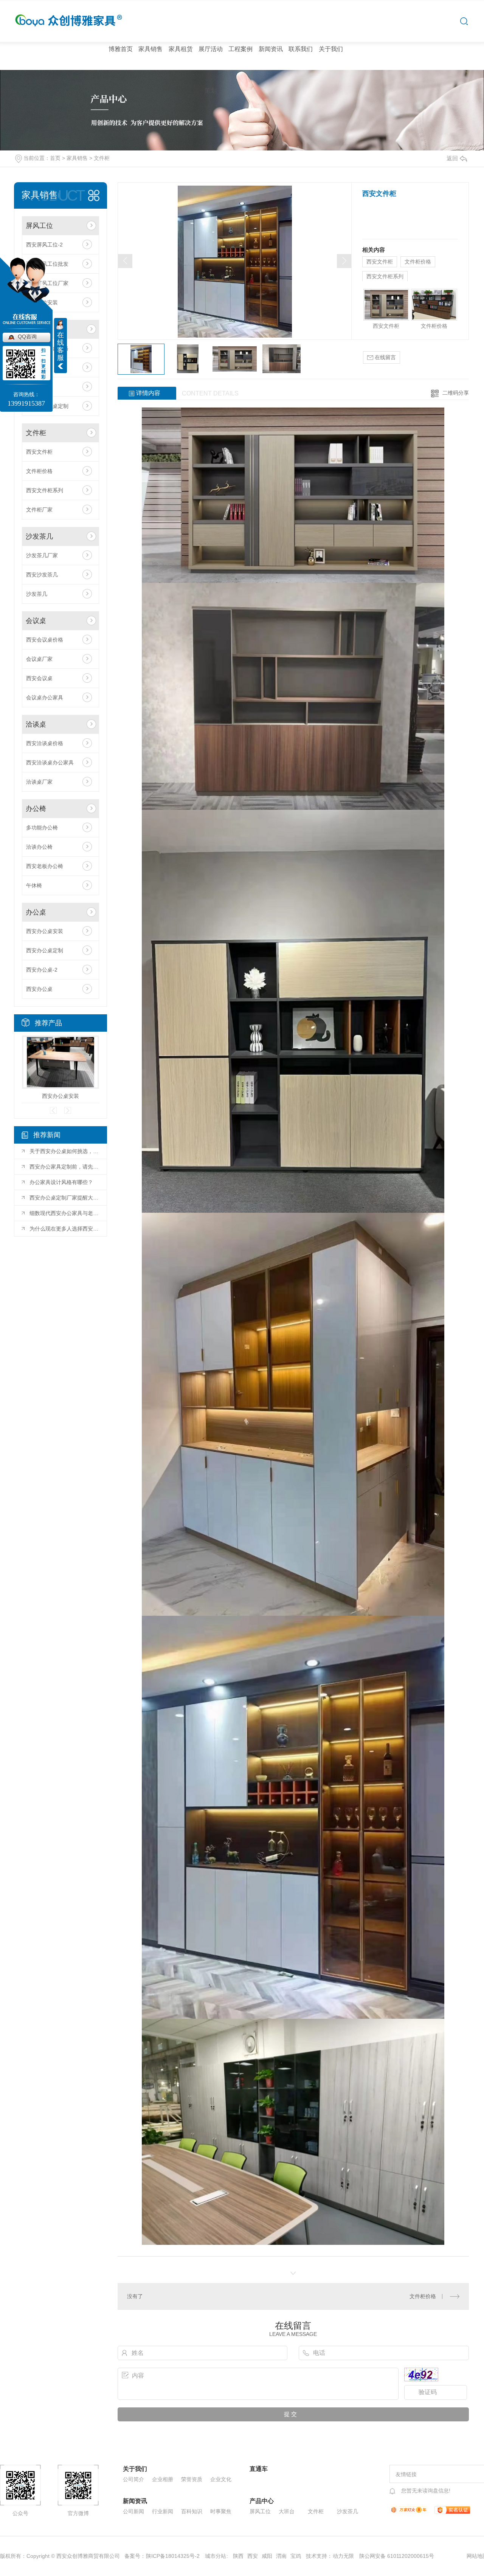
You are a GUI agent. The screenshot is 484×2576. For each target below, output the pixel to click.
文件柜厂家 (39, 510)
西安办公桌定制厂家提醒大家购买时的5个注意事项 (64, 1198)
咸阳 (267, 2556)
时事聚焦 (221, 2511)
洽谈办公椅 (39, 847)
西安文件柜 (39, 452)
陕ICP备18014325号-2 (173, 2556)
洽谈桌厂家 (39, 782)
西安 (253, 2556)
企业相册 (163, 2479)
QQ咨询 (27, 336)
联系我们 (301, 49)
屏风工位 (39, 226)
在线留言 (385, 357)
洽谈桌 (36, 724)
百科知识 (192, 2511)
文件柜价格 (39, 471)
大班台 (287, 2511)
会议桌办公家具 (45, 697)
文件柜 (102, 158)
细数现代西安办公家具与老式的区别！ (64, 1213)
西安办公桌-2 (42, 970)
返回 (452, 158)
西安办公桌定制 (45, 950)
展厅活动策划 (211, 70)
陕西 (238, 2556)
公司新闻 (133, 2511)
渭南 (281, 2556)
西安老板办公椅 (45, 866)
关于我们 (331, 49)
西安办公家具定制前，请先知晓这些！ (64, 1167)
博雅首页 (121, 49)
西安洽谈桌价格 (45, 743)
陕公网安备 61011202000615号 (397, 2556)
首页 (55, 158)
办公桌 (36, 912)
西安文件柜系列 (45, 490)
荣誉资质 (192, 2479)
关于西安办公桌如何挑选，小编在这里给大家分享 (64, 1151)
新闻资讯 (271, 49)
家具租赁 (181, 49)
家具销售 (150, 49)
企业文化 (221, 2479)
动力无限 (343, 2556)
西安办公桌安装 (45, 931)
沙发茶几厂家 (42, 555)
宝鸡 (296, 2556)
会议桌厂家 (39, 659)
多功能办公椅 (42, 828)
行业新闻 (163, 2511)
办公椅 (36, 809)
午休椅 (34, 885)
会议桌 (36, 621)
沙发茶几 (39, 536)
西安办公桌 (39, 989)
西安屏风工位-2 (44, 245)
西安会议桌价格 (45, 640)
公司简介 (133, 2479)
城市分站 (216, 2556)
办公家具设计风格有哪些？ (61, 1182)
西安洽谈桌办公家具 (50, 763)
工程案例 (240, 49)
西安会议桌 (39, 678)
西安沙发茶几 (42, 575)
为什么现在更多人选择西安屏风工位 (64, 1229)
